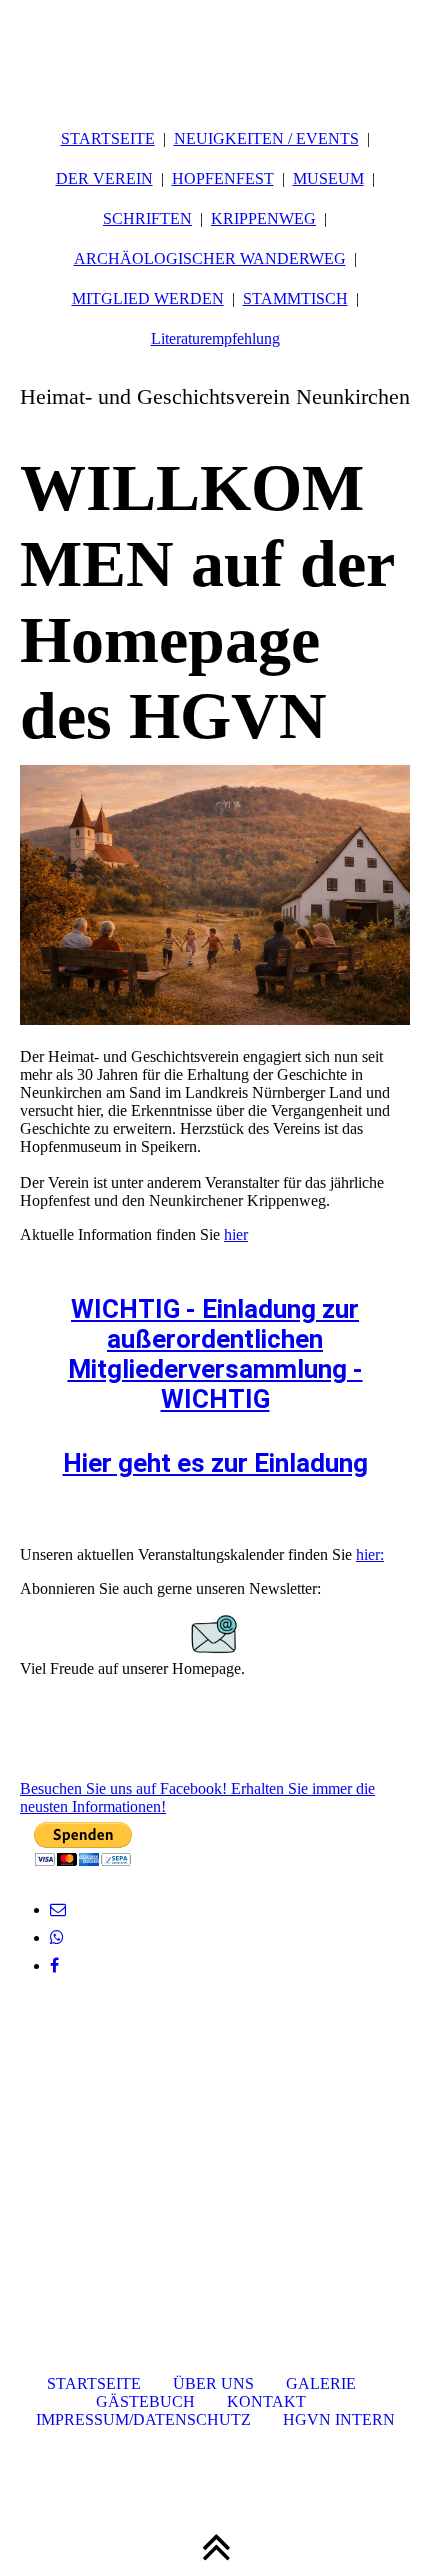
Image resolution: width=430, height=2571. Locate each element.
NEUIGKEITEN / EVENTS (266, 138)
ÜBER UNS (213, 2383)
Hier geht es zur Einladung (215, 1463)
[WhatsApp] (57, 1937)
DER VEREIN (104, 178)
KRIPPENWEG (263, 218)
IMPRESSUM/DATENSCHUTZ (143, 2419)
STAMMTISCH (295, 298)
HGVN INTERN (339, 2419)
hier (236, 1234)
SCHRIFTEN (147, 218)
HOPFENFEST (223, 178)
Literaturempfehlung (215, 338)
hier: (370, 1554)
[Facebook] (54, 1965)
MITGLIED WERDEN (148, 298)
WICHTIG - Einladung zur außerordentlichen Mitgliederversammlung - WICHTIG (215, 1354)
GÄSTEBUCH (145, 2401)
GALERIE (321, 2383)
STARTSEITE (108, 138)
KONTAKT (266, 2401)
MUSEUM (328, 178)
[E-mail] (58, 1909)
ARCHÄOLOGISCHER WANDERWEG (210, 258)
